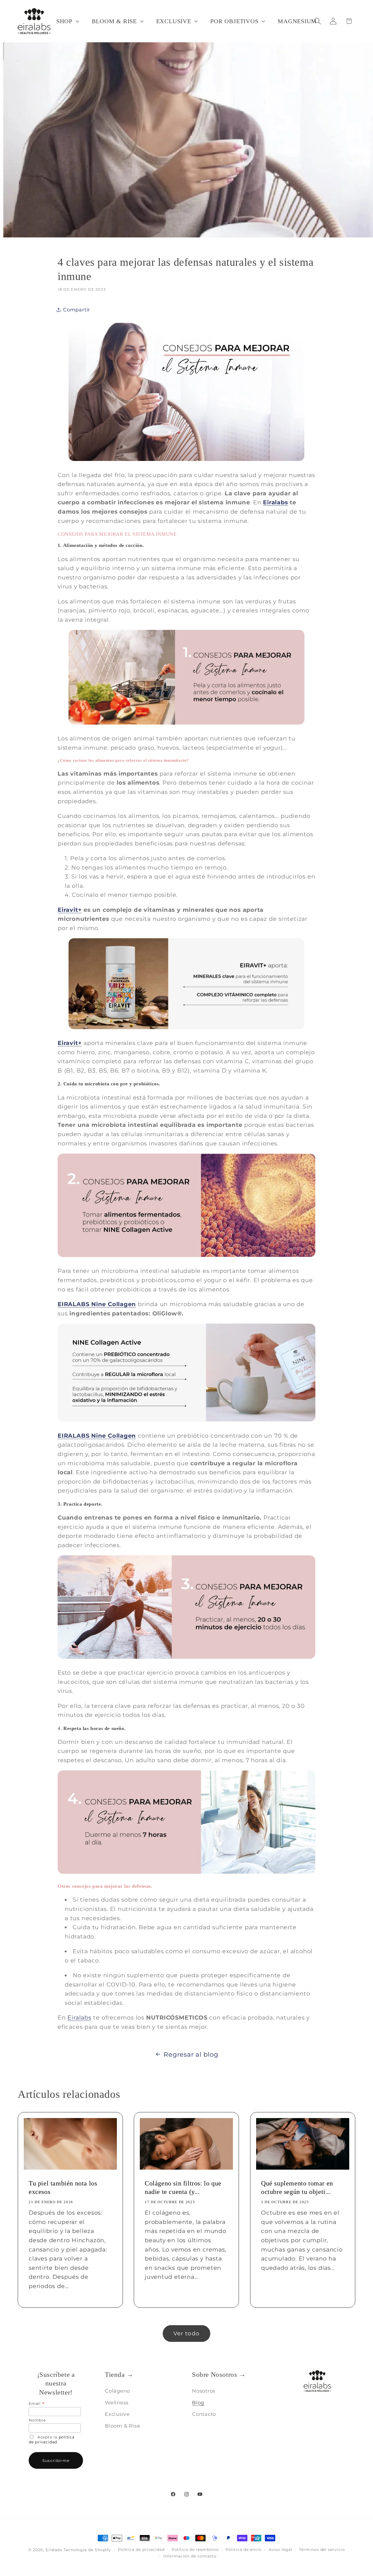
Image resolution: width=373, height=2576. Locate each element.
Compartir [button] (77, 310)
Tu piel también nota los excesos (63, 2188)
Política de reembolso (195, 2550)
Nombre (37, 2420)
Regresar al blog (191, 2054)
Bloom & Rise (122, 2426)
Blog (198, 2403)
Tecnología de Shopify (87, 2550)
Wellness (117, 2403)
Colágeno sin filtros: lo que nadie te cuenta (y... (183, 2188)
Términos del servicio (322, 2550)
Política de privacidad (141, 2550)
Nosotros (204, 2391)
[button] (67, 21)
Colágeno (117, 2391)
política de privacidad (52, 2440)
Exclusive (117, 2414)
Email (36, 2404)
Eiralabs (275, 502)
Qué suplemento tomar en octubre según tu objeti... (297, 2188)
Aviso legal (280, 2550)
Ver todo (187, 2333)
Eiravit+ (70, 910)
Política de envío (243, 2550)
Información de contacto (190, 2556)
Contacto (204, 2414)
